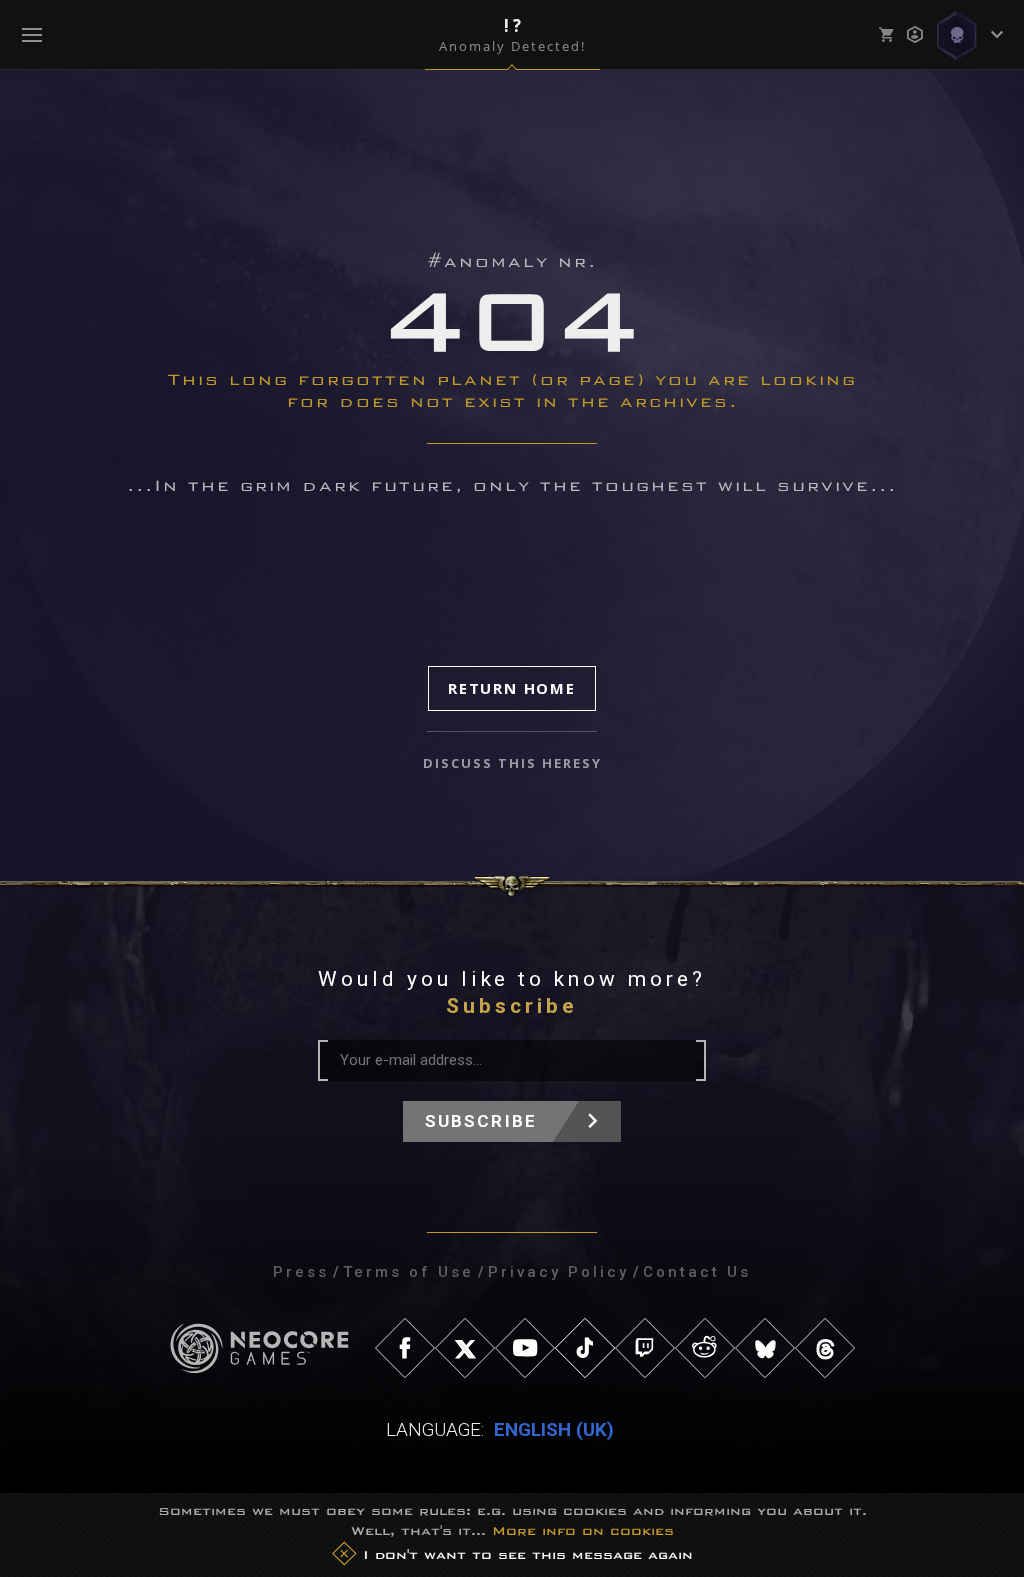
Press (301, 1272)
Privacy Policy (558, 1272)
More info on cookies (583, 1530)
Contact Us (697, 1272)
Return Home (512, 688)
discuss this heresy (512, 763)
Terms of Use (408, 1272)
